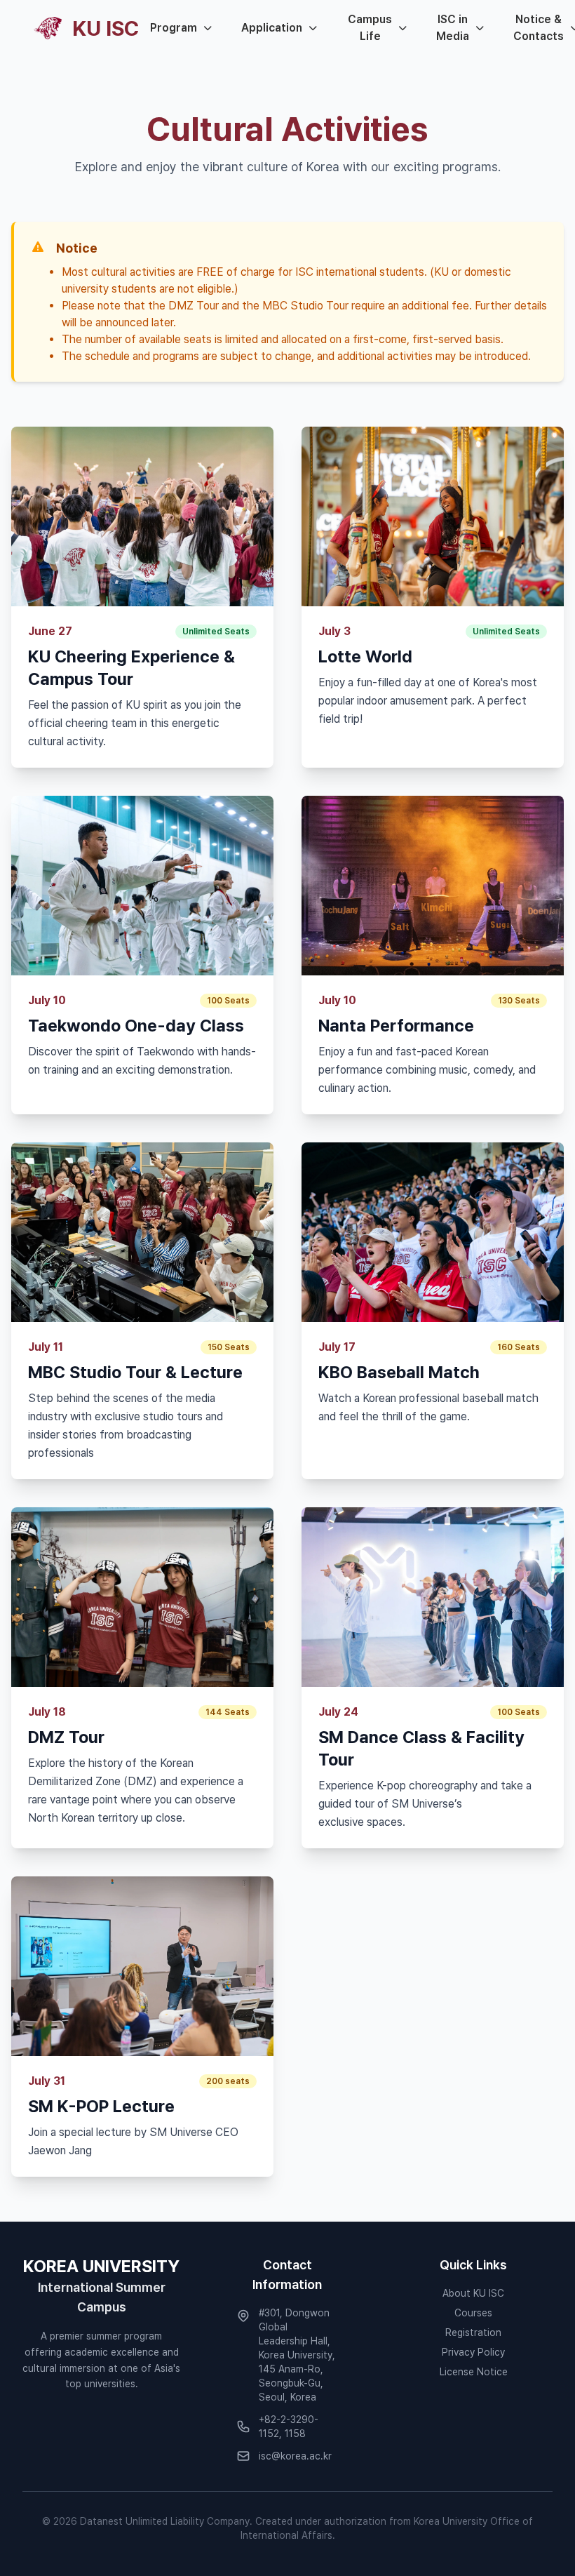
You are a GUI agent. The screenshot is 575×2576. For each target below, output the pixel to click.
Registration (473, 2333)
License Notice (474, 2372)
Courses (473, 2313)
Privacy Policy (473, 2352)
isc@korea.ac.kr (295, 2456)
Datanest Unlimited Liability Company (165, 2521)
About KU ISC (473, 2293)
